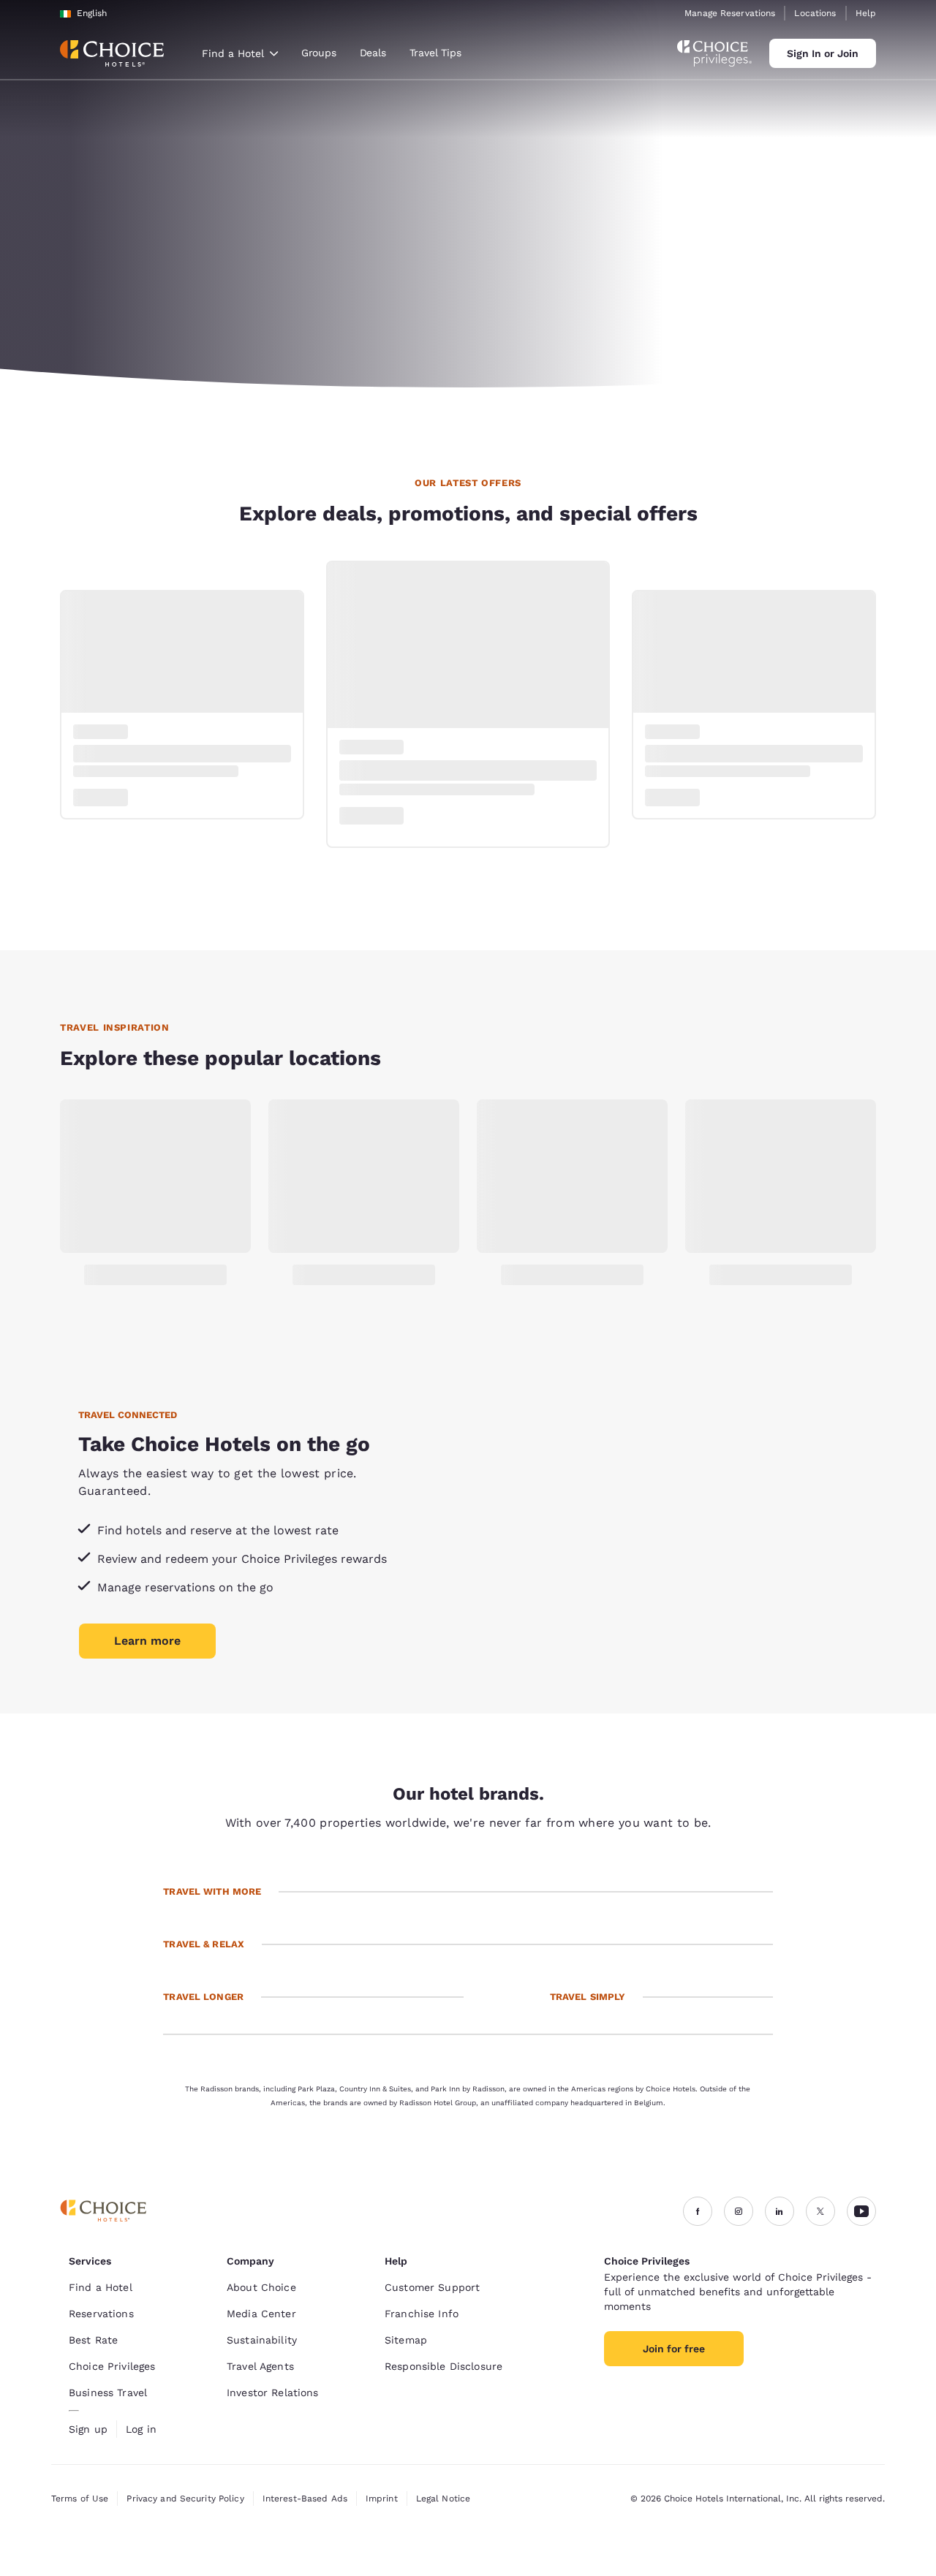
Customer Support (432, 2287)
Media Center (261, 2314)
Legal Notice (443, 2499)
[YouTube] (861, 2211)
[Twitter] (820, 2211)
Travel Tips (435, 53)
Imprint (382, 2499)
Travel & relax (204, 1944)
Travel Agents (260, 2366)
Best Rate (93, 2340)
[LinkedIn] (780, 2211)
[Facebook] (698, 2211)
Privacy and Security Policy (185, 2499)
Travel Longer (203, 1997)
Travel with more (212, 1891)
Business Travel (108, 2393)
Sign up (88, 2429)
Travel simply (588, 1997)
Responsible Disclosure (444, 2366)
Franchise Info (422, 2314)
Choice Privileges (112, 2366)
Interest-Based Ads (305, 2499)
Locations (815, 13)
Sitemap (406, 2340)
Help (866, 13)
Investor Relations (273, 2393)
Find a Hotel (101, 2287)
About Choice (261, 2287)
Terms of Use (80, 2499)
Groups (319, 53)
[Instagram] (739, 2211)
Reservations (101, 2314)
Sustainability (262, 2340)
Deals (373, 53)
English (92, 13)
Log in (141, 2429)
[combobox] (240, 53)
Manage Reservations (730, 13)
